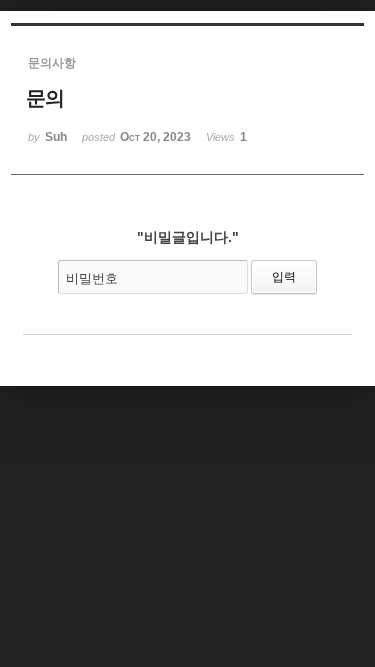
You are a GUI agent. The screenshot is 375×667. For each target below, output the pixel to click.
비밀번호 (92, 278)
